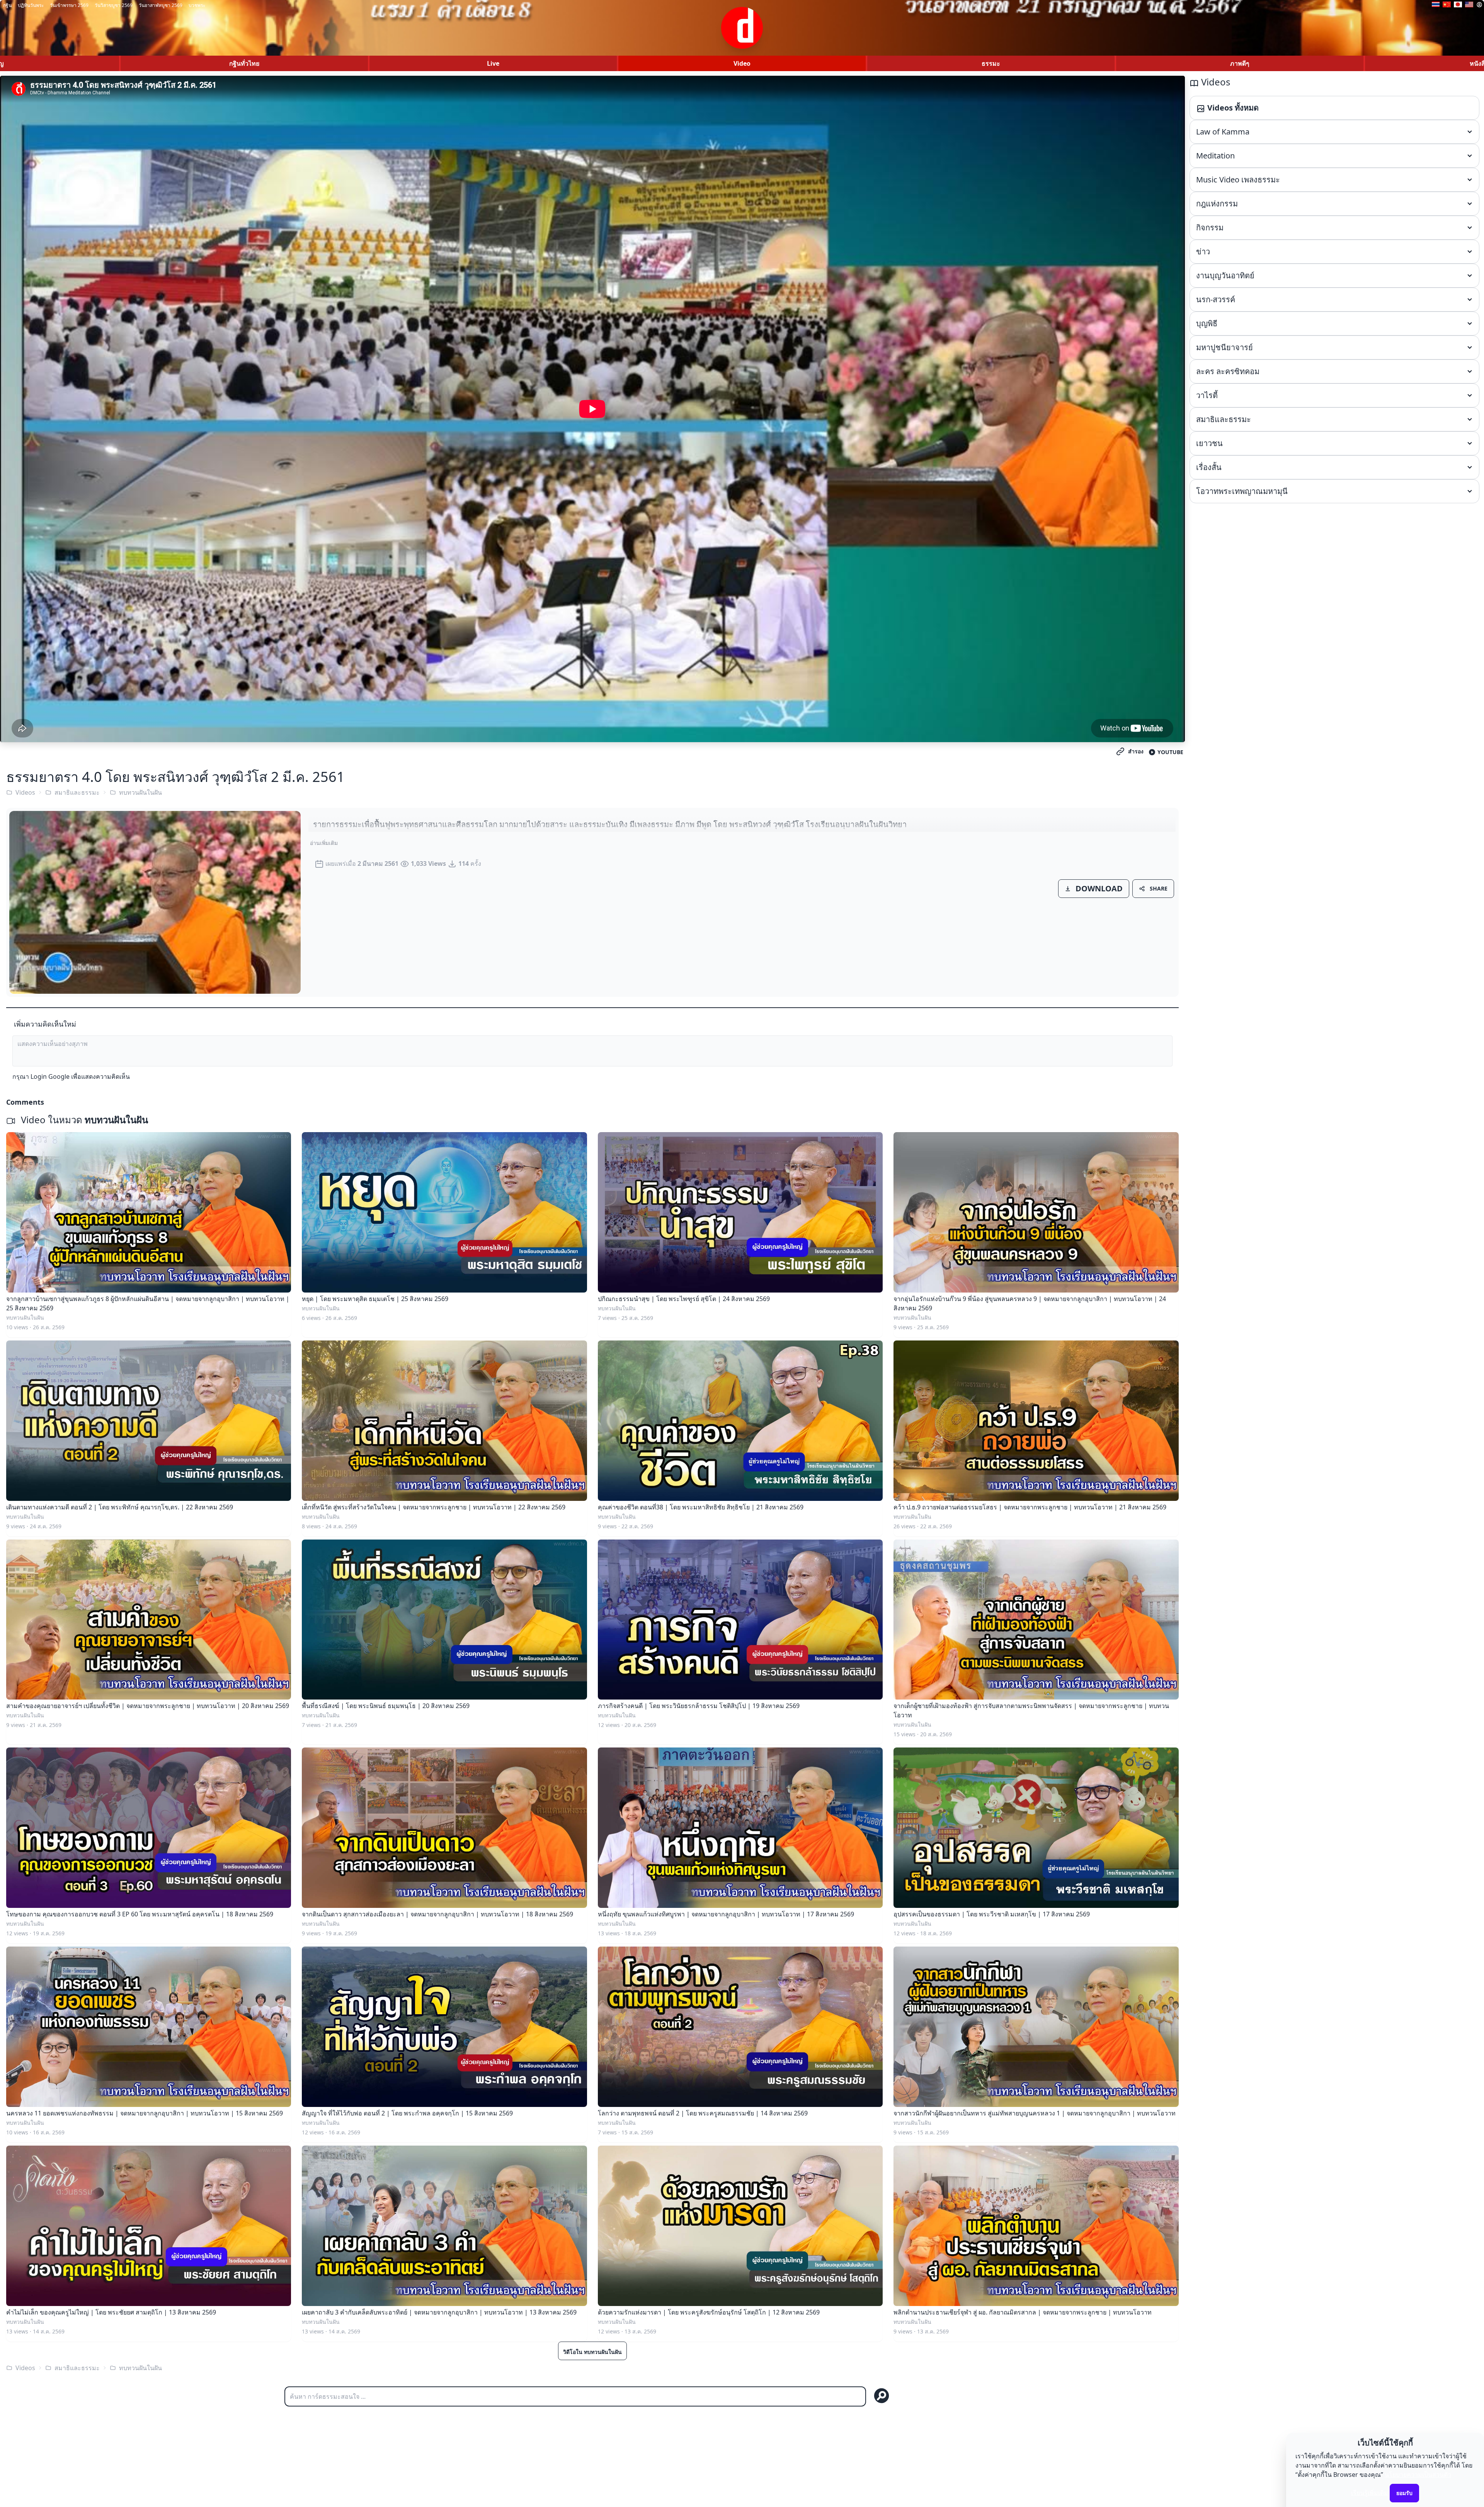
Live (493, 63)
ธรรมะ (991, 63)
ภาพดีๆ (1240, 63)
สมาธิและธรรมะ (77, 792)
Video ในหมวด (83, 1120)
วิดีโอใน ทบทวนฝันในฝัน (592, 2352)
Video (742, 63)
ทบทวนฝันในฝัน (140, 792)
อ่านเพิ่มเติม (324, 843)
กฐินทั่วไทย (244, 63)
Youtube (1170, 752)
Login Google (50, 1076)
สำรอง (1136, 751)
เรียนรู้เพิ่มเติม (1370, 2493)
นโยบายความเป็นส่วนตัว (1418, 2475)
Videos (25, 792)
